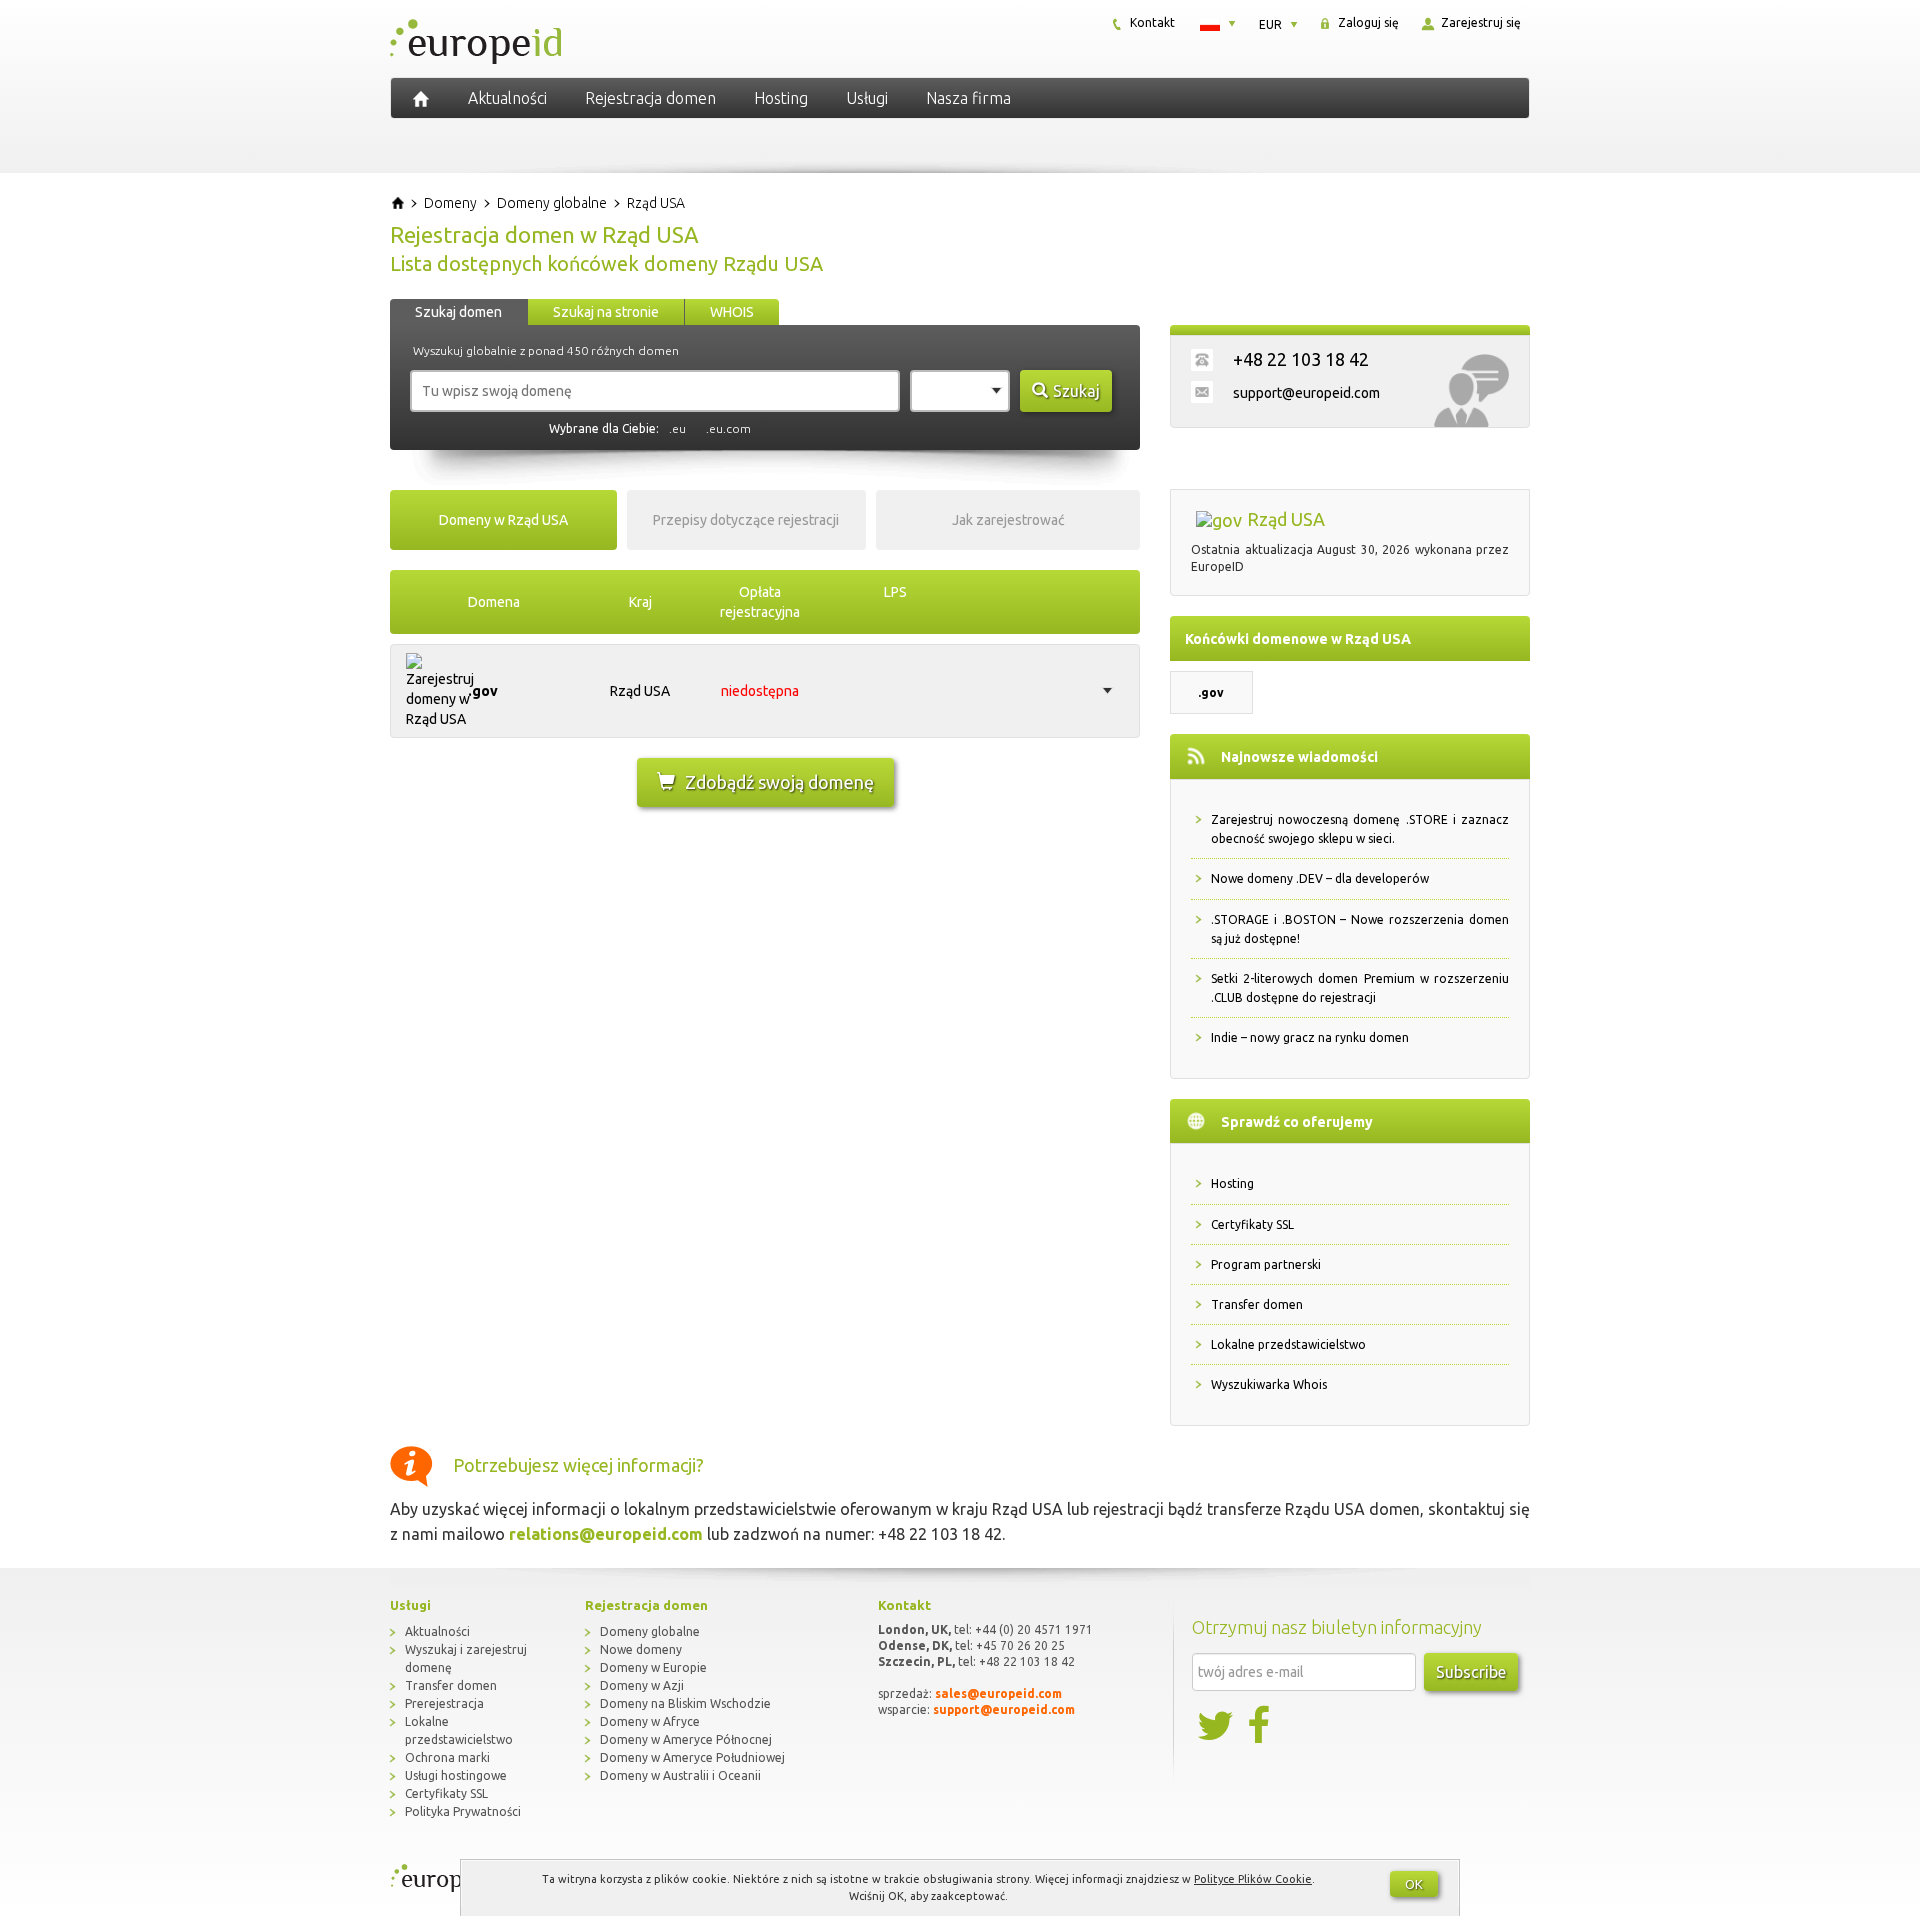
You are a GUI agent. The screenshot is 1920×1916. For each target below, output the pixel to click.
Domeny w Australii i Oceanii (680, 1775)
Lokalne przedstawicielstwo (1288, 1344)
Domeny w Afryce (650, 1721)
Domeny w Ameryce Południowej (692, 1757)
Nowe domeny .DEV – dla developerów (1320, 878)
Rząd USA (640, 691)
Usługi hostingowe (456, 1775)
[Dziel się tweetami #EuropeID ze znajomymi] (1217, 1726)
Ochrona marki (447, 1757)
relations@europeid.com (606, 1534)
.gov (1211, 692)
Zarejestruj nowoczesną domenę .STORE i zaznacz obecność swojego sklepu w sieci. (1360, 829)
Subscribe (1471, 1672)
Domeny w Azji (642, 1685)
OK (1414, 1884)
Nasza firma (968, 98)
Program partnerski (1266, 1264)
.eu (677, 428)
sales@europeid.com (998, 1693)
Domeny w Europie (653, 1667)
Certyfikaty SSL (1252, 1224)
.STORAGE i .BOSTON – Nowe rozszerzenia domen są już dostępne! (1360, 929)
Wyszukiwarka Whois (1269, 1384)
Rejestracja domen (650, 98)
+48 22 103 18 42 (1301, 359)
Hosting (781, 98)
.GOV (483, 691)
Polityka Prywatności (463, 1811)
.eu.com (728, 428)
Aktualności (507, 98)
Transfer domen (1257, 1304)
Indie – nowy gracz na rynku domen (1310, 1037)
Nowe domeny (641, 1649)
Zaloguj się (1367, 22)
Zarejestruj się (1479, 22)
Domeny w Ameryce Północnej (686, 1739)
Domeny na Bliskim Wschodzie (685, 1703)
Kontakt (1151, 22)
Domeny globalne (650, 1631)
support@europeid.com (1306, 393)
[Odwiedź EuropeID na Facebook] (1261, 1726)
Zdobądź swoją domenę (779, 782)
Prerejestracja (444, 1703)
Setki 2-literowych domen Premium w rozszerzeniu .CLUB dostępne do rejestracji (1360, 988)
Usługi (867, 98)
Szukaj (1076, 391)
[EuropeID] (421, 98)
